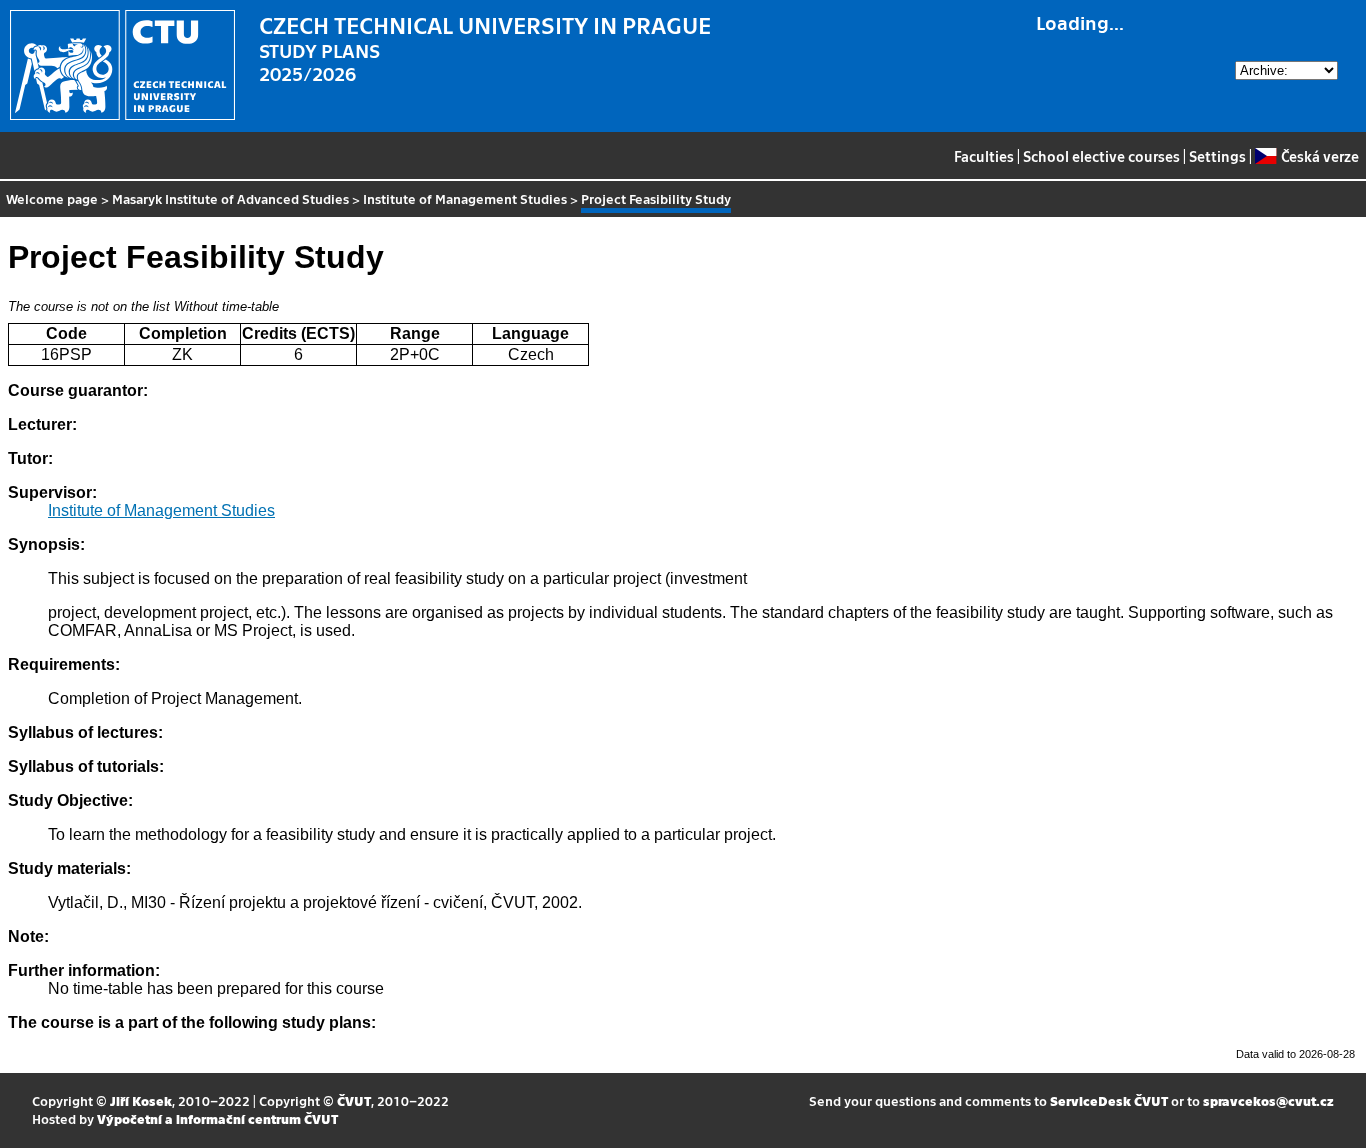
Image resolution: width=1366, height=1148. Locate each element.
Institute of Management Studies (465, 198)
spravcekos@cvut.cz (1268, 1100)
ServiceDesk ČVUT (1109, 1100)
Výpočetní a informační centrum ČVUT (217, 1118)
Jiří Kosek (141, 1100)
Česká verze (1319, 156)
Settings (1217, 156)
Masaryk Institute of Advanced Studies (230, 198)
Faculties (984, 156)
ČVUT (354, 1100)
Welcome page (52, 198)
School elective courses (1101, 156)
